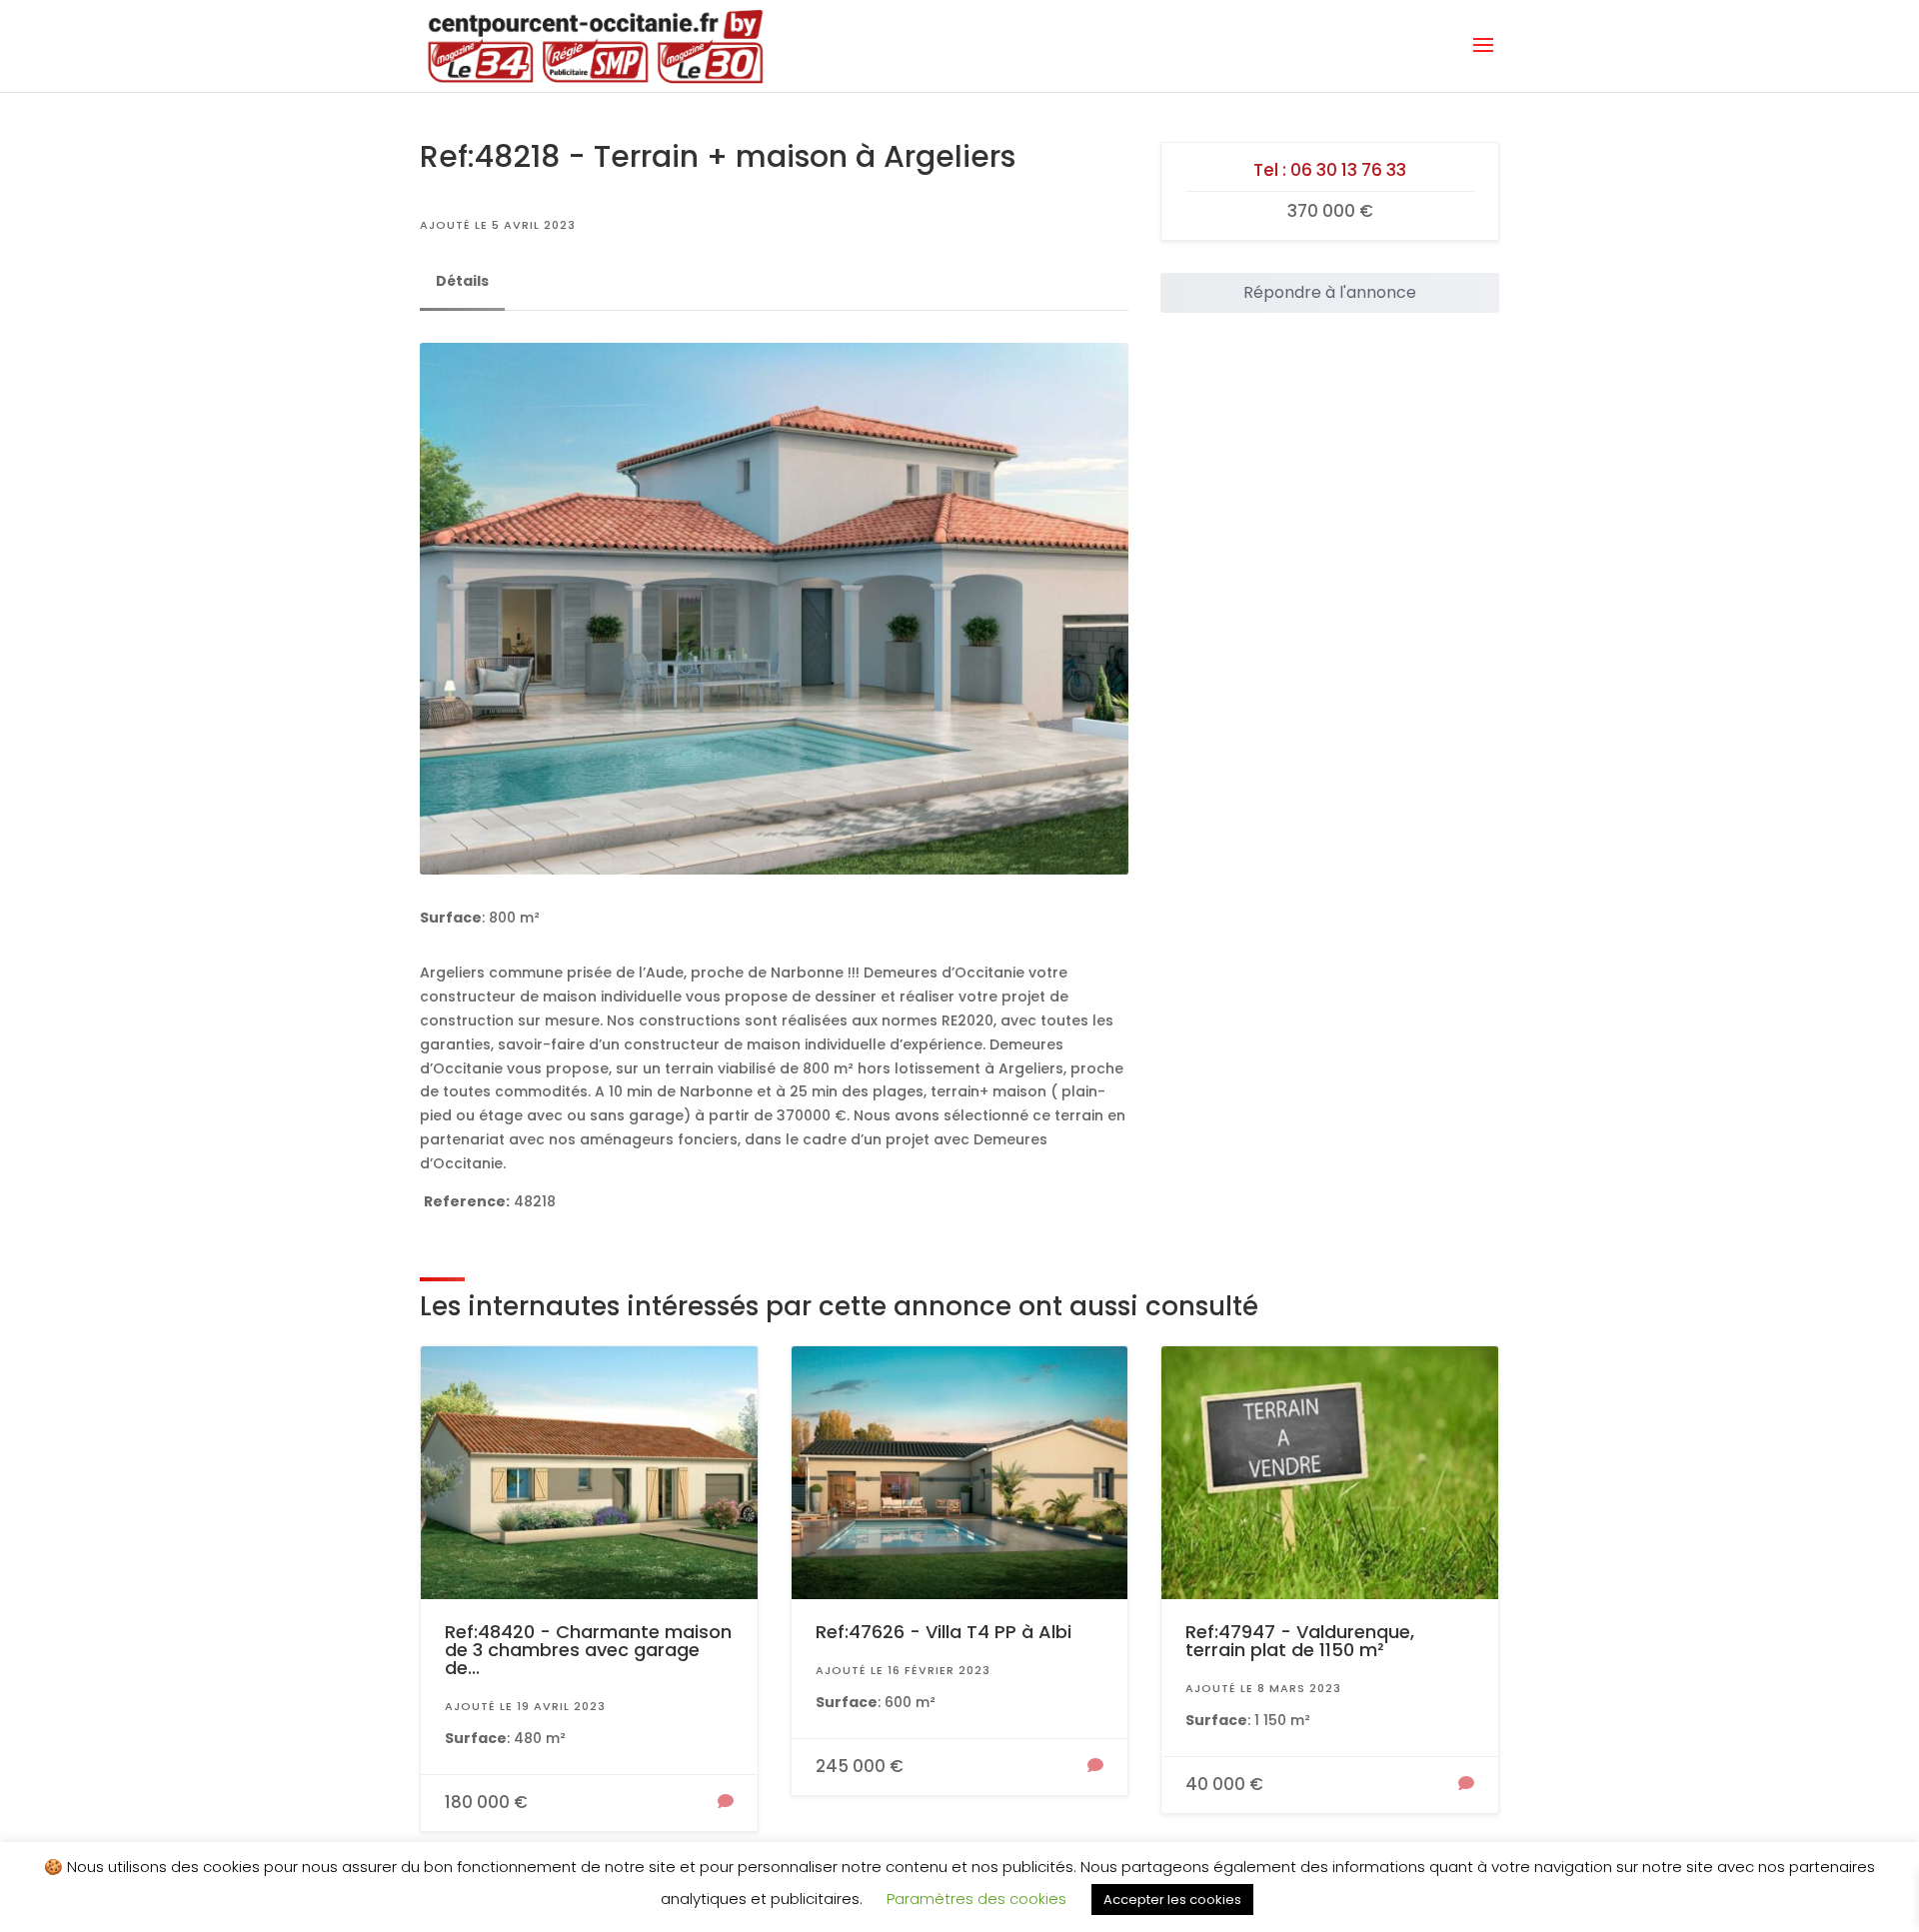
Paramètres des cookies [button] (976, 1899)
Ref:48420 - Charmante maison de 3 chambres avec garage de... (588, 1650)
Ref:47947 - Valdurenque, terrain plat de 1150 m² (1300, 1641)
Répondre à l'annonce (1330, 292)
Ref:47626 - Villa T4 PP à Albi (944, 1632)
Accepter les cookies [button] (1172, 1900)
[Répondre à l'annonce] (726, 1803)
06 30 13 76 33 (1348, 170)
